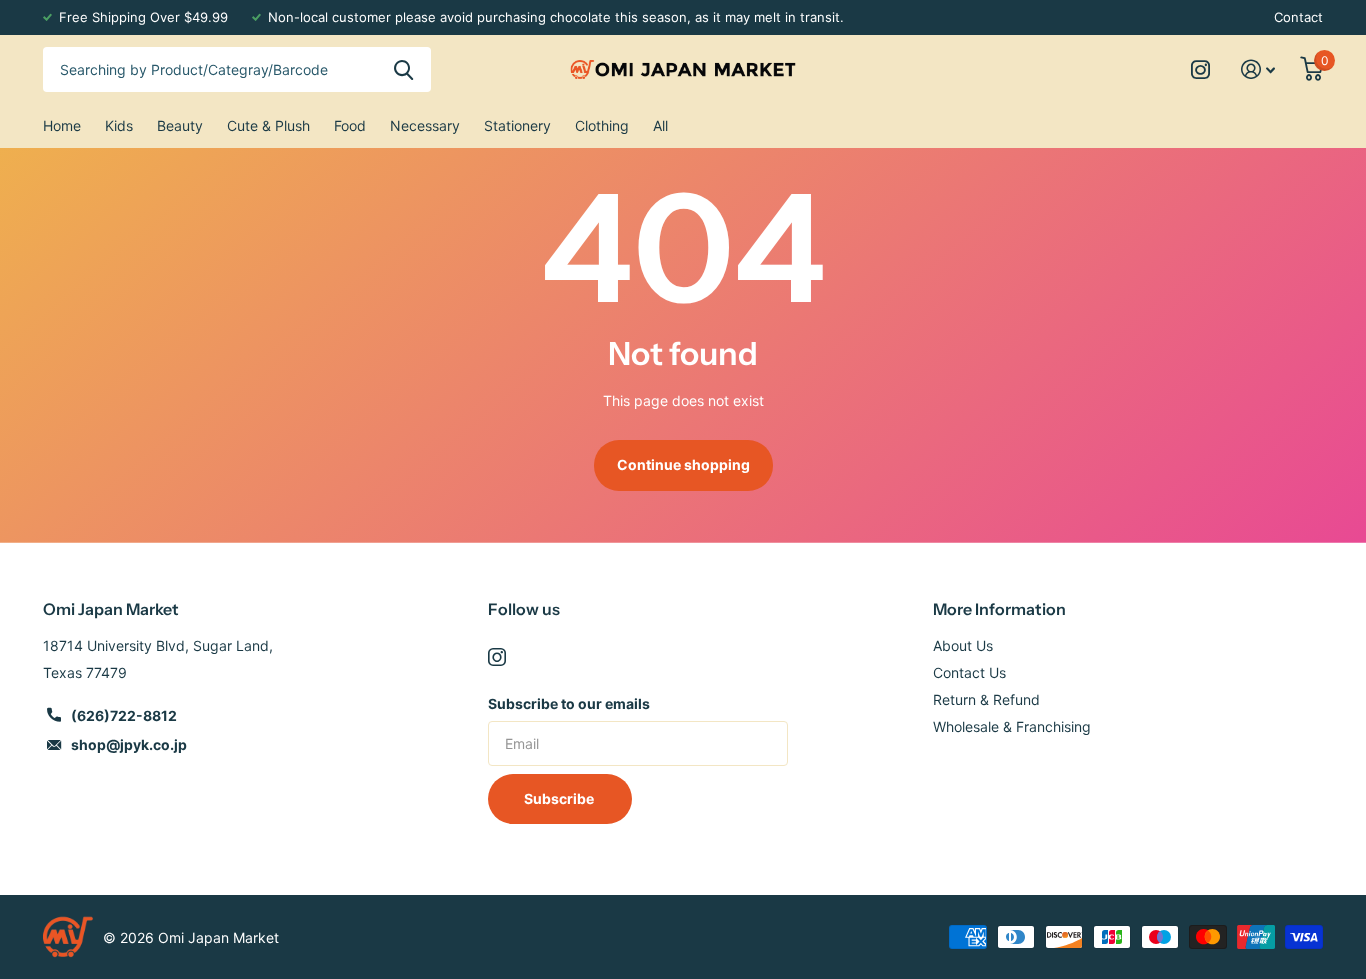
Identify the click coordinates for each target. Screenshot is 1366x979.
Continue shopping (683, 464)
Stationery (517, 125)
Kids (119, 125)
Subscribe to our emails (569, 703)
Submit (403, 69)
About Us (963, 645)
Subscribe (560, 798)
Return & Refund (986, 699)
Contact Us (969, 672)
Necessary (425, 125)
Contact (1298, 17)
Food (350, 125)
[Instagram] (497, 657)
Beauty (180, 125)
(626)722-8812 (124, 715)
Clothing (602, 125)
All (660, 125)
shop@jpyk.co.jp (129, 744)
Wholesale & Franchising (1012, 726)
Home (62, 125)
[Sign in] (1258, 69)
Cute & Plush (268, 125)
